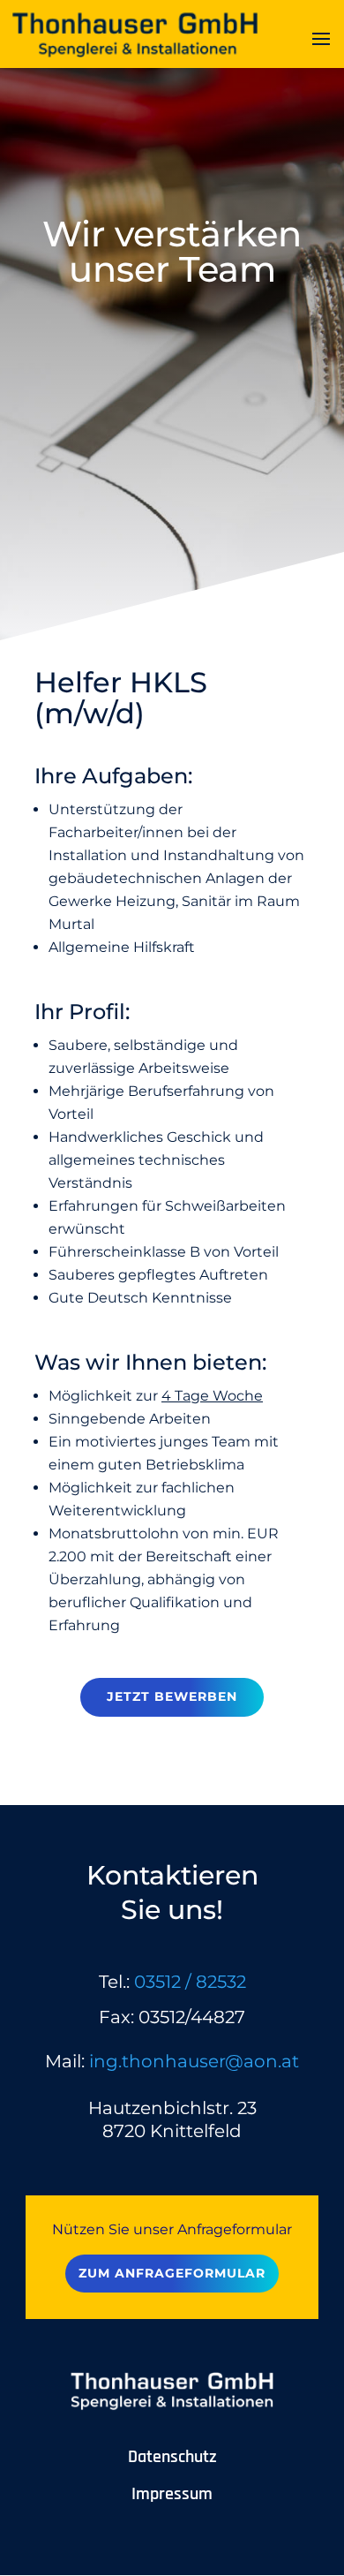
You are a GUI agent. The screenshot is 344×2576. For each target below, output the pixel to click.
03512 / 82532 (190, 1982)
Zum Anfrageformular (172, 2273)
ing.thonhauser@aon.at (194, 2061)
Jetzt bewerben (172, 1696)
